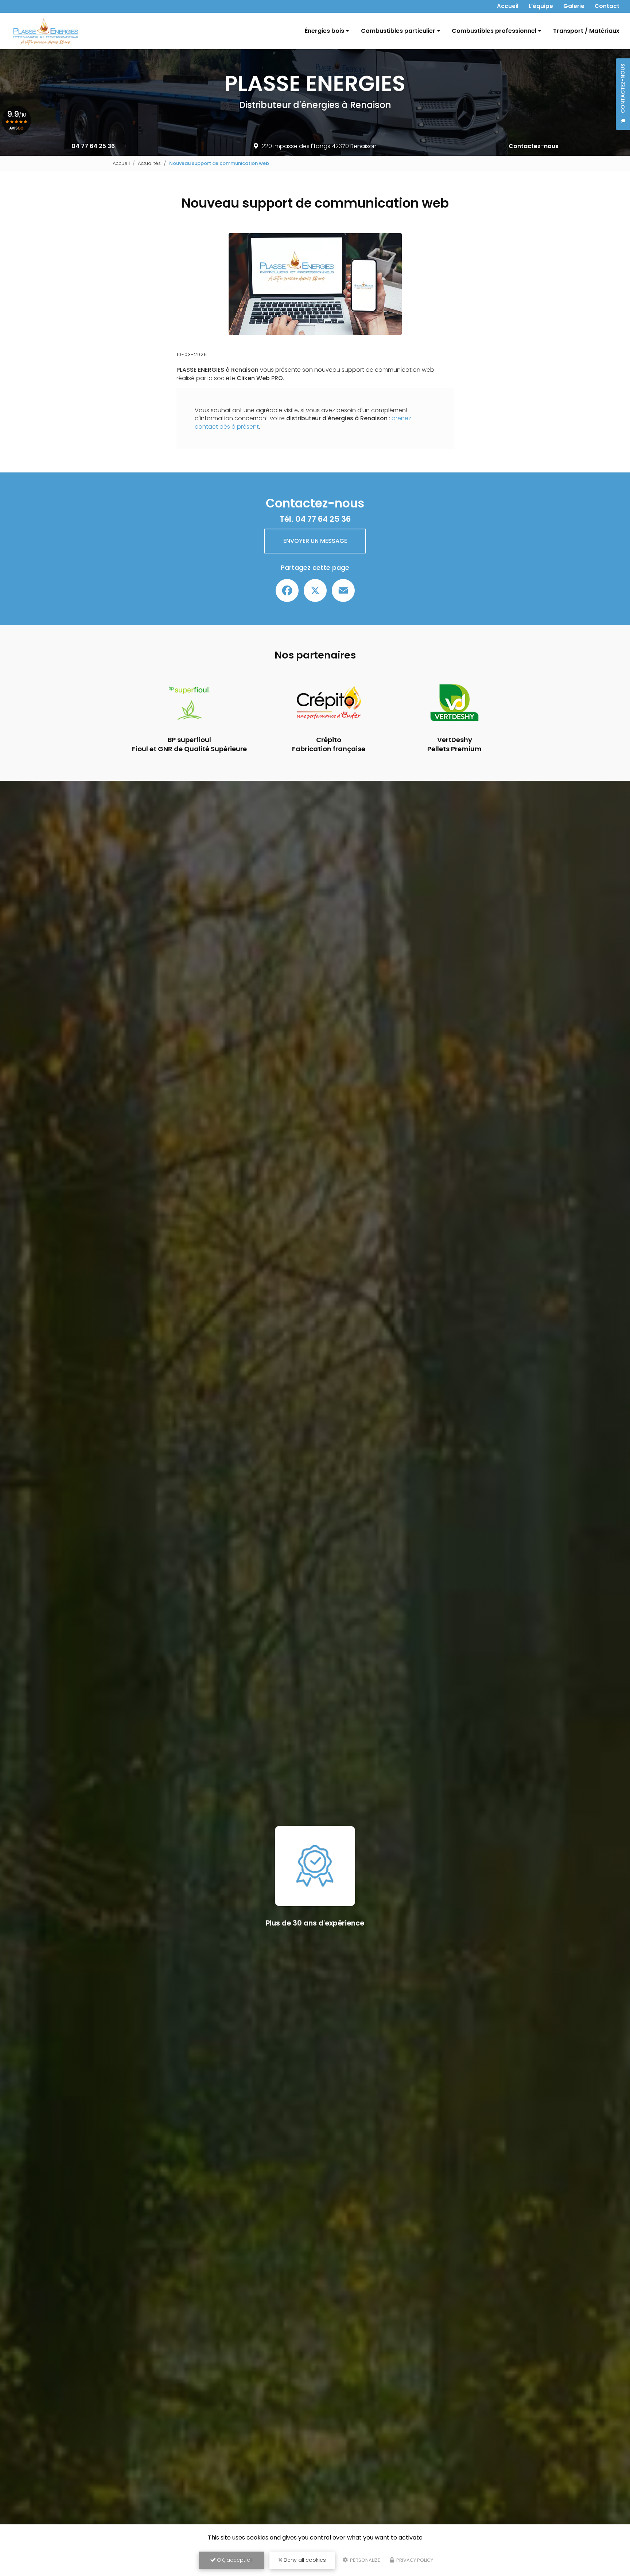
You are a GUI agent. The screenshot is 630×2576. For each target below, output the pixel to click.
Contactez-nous (534, 146)
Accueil (508, 6)
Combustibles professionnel (494, 31)
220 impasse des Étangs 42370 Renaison (319, 146)
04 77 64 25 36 (93, 146)
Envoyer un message (315, 541)
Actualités (149, 163)
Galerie (574, 6)
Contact (607, 6)
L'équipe (541, 6)
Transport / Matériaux (586, 31)
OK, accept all (234, 2560)
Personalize (365, 2560)
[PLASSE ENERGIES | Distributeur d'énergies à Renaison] (46, 31)
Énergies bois (324, 31)
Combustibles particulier (398, 31)
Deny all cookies (304, 2560)
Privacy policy (414, 2560)
